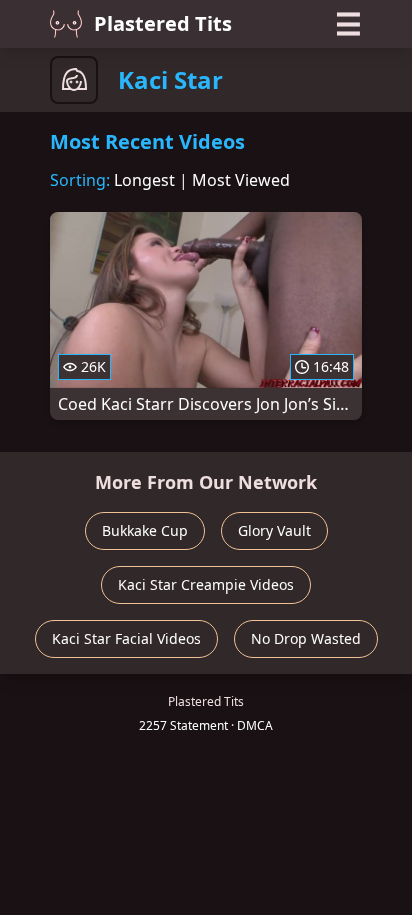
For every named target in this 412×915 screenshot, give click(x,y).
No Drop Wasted (306, 638)
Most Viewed (241, 180)
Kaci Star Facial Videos (126, 638)
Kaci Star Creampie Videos (206, 584)
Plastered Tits (163, 23)
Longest (144, 180)
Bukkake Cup (145, 530)
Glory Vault (274, 530)
